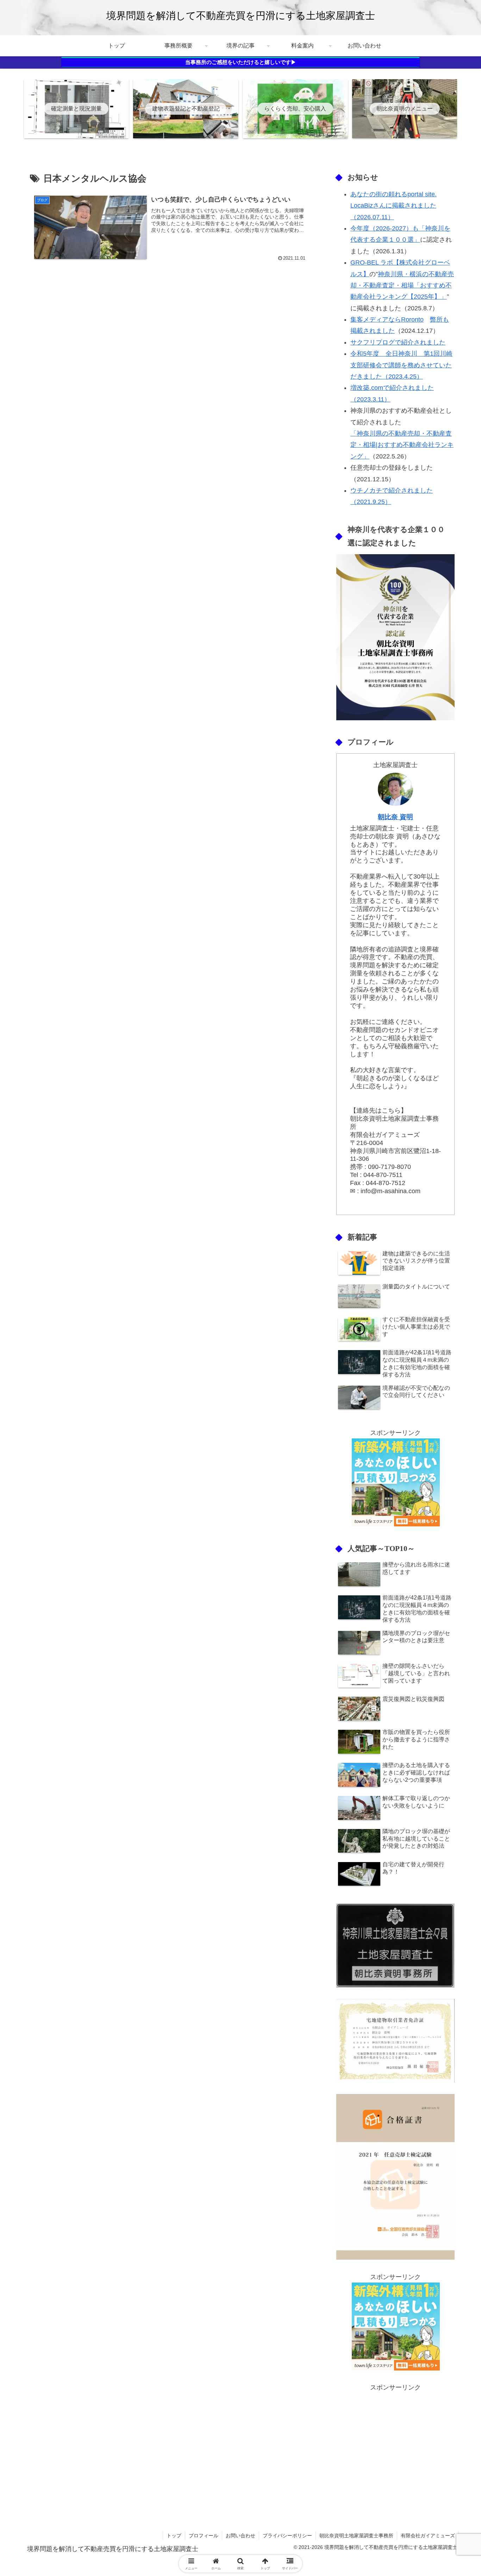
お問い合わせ (241, 2536)
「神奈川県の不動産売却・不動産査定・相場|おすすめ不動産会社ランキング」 (402, 445)
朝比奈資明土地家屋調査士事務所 (356, 2536)
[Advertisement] (395, 2443)
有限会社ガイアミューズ (428, 2536)
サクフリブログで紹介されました (398, 342)
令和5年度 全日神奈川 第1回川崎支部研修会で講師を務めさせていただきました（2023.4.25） (401, 365)
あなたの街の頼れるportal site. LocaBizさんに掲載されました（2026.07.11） (393, 206)
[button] (450, 1550)
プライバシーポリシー (287, 2536)
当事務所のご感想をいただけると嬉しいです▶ (241, 62)
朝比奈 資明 (395, 817)
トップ (174, 2536)
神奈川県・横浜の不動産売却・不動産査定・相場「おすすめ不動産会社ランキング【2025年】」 (402, 286)
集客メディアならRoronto (387, 319)
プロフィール (204, 2536)
